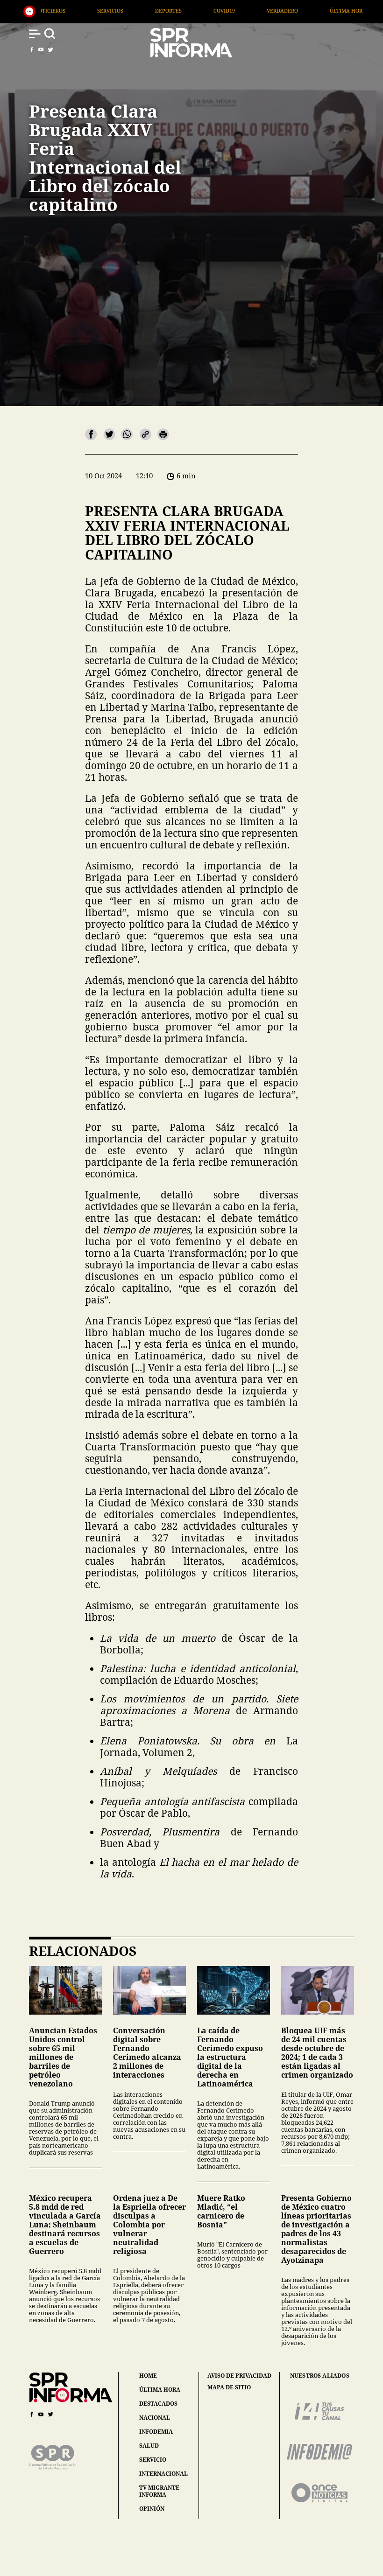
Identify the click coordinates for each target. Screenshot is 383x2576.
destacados (158, 2404)
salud (149, 2446)
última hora (160, 2390)
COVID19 (115, 10)
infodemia (156, 2432)
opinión (152, 2509)
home (148, 2376)
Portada (301, 10)
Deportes (59, 10)
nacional (155, 2418)
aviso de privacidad (239, 2376)
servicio (153, 2460)
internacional (163, 2474)
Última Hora (239, 10)
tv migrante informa (159, 2491)
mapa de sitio (229, 2387)
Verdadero (173, 10)
